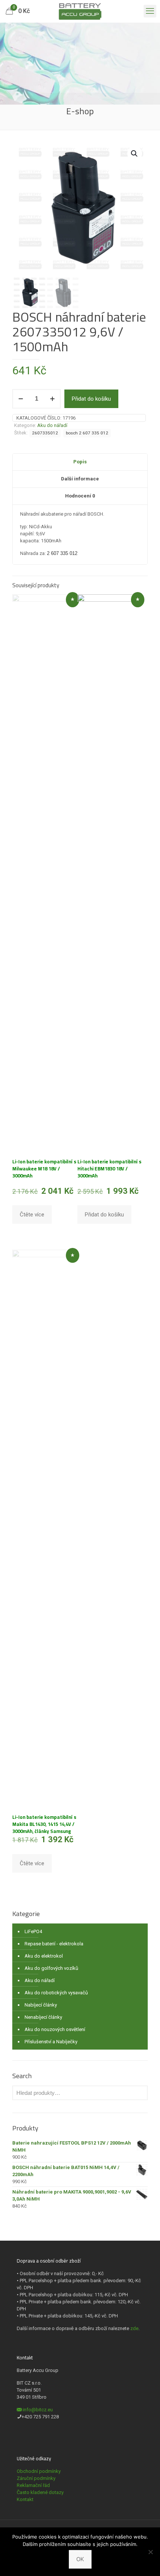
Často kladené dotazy (40, 2492)
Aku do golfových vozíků (51, 1968)
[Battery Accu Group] (80, 11)
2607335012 (45, 433)
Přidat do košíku (91, 399)
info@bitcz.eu (38, 2410)
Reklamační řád (33, 2485)
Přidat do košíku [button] (104, 1215)
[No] (151, 2552)
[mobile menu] (150, 11)
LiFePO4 (33, 1931)
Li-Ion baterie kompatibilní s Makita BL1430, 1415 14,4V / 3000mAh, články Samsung (44, 1824)
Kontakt (25, 2499)
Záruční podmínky (36, 2478)
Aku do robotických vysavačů (56, 1993)
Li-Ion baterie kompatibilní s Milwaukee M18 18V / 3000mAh (44, 1169)
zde (134, 2328)
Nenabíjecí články (43, 2017)
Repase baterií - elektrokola (54, 1944)
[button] (135, 154)
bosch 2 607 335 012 (87, 433)
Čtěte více (32, 1215)
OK (80, 2559)
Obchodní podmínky (39, 2471)
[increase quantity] (52, 399)
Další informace (80, 479)
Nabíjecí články (41, 2005)
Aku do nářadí (52, 425)
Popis (80, 462)
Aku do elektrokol (44, 1956)
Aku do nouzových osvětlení (55, 2029)
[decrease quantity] (21, 399)
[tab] (80, 462)
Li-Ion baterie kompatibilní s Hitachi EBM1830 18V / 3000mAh (109, 1169)
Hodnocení (80, 496)
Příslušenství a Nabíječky (51, 2042)
